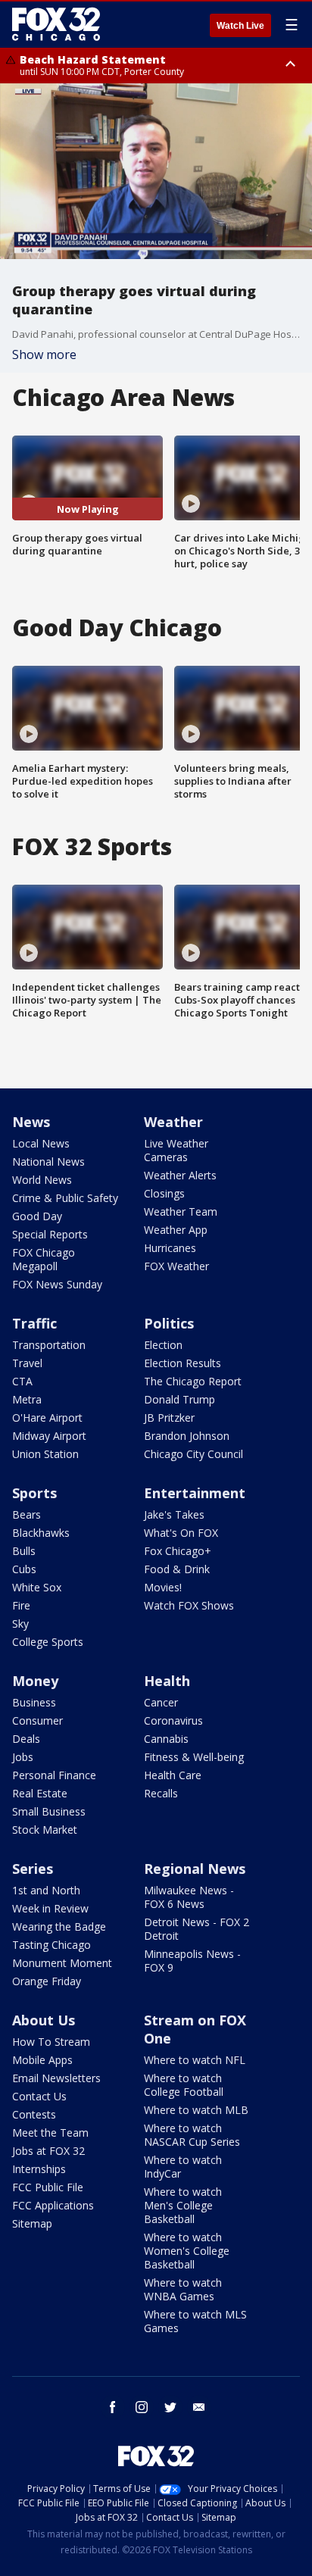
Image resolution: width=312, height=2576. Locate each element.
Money (35, 1681)
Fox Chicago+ (178, 1551)
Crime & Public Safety (65, 1198)
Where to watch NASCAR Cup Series (192, 2135)
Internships (39, 2169)
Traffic (34, 1323)
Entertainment (195, 1493)
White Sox (37, 1587)
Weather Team (181, 1212)
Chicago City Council (193, 1454)
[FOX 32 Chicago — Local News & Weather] (56, 24)
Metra (27, 1399)
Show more (44, 354)
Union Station (45, 1454)
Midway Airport (49, 1436)
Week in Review (50, 1908)
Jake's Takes (174, 1514)
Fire (21, 1605)
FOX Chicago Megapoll (44, 1259)
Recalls (161, 1793)
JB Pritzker (169, 1418)
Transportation (49, 1345)
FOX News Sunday (57, 1284)
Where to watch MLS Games (195, 2321)
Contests (34, 2114)
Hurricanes (170, 1248)
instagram (142, 2407)
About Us (44, 2020)
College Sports (48, 1642)
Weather (173, 1122)
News (31, 1122)
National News (48, 1162)
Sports (34, 1493)
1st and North (46, 1890)
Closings (164, 1193)
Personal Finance (54, 1775)
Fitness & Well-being (194, 1757)
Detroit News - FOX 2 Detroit (197, 1929)
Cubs (24, 1569)
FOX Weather (176, 1266)
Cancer (161, 1702)
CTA (22, 1381)
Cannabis (166, 1739)
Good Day (37, 1216)
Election (163, 1345)
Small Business (49, 1811)
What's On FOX (181, 1533)
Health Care (173, 1775)
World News (42, 1180)
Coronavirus (173, 1720)
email (199, 2407)
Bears (27, 1514)
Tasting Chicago (51, 1945)
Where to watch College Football (184, 2085)
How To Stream (51, 2042)
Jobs (23, 1757)
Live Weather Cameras (176, 1150)
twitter (170, 2407)
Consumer (37, 1720)
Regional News (195, 1869)
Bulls (24, 1551)
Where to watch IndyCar (183, 2167)
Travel (27, 1363)
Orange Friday (47, 1981)
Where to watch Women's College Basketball (187, 2251)
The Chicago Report (193, 1381)
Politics (169, 1323)
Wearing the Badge (59, 1927)
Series (33, 1869)
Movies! (163, 1587)
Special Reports (50, 1234)
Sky (20, 1624)
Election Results (183, 1363)
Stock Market (45, 1830)
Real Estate (40, 1793)
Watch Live (240, 26)
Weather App (176, 1230)
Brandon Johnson (187, 1436)
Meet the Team (50, 2133)
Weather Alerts (180, 1175)
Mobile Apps (42, 2060)
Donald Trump (179, 1399)
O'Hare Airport (47, 1418)
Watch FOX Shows (189, 1605)
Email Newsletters (56, 2078)
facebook (113, 2407)
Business (34, 1702)
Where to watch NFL (195, 2060)
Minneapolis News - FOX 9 (192, 1961)
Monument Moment (62, 1963)
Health (167, 1681)
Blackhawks (41, 1533)
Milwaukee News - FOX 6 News (189, 1897)
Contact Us (39, 2096)
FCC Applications (53, 2205)
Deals (26, 1739)
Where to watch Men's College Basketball (183, 2205)
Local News (41, 1143)
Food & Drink (177, 1569)
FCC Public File (48, 2187)
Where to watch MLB (196, 2110)
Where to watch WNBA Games (183, 2289)
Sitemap (32, 2223)
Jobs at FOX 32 (48, 2151)
